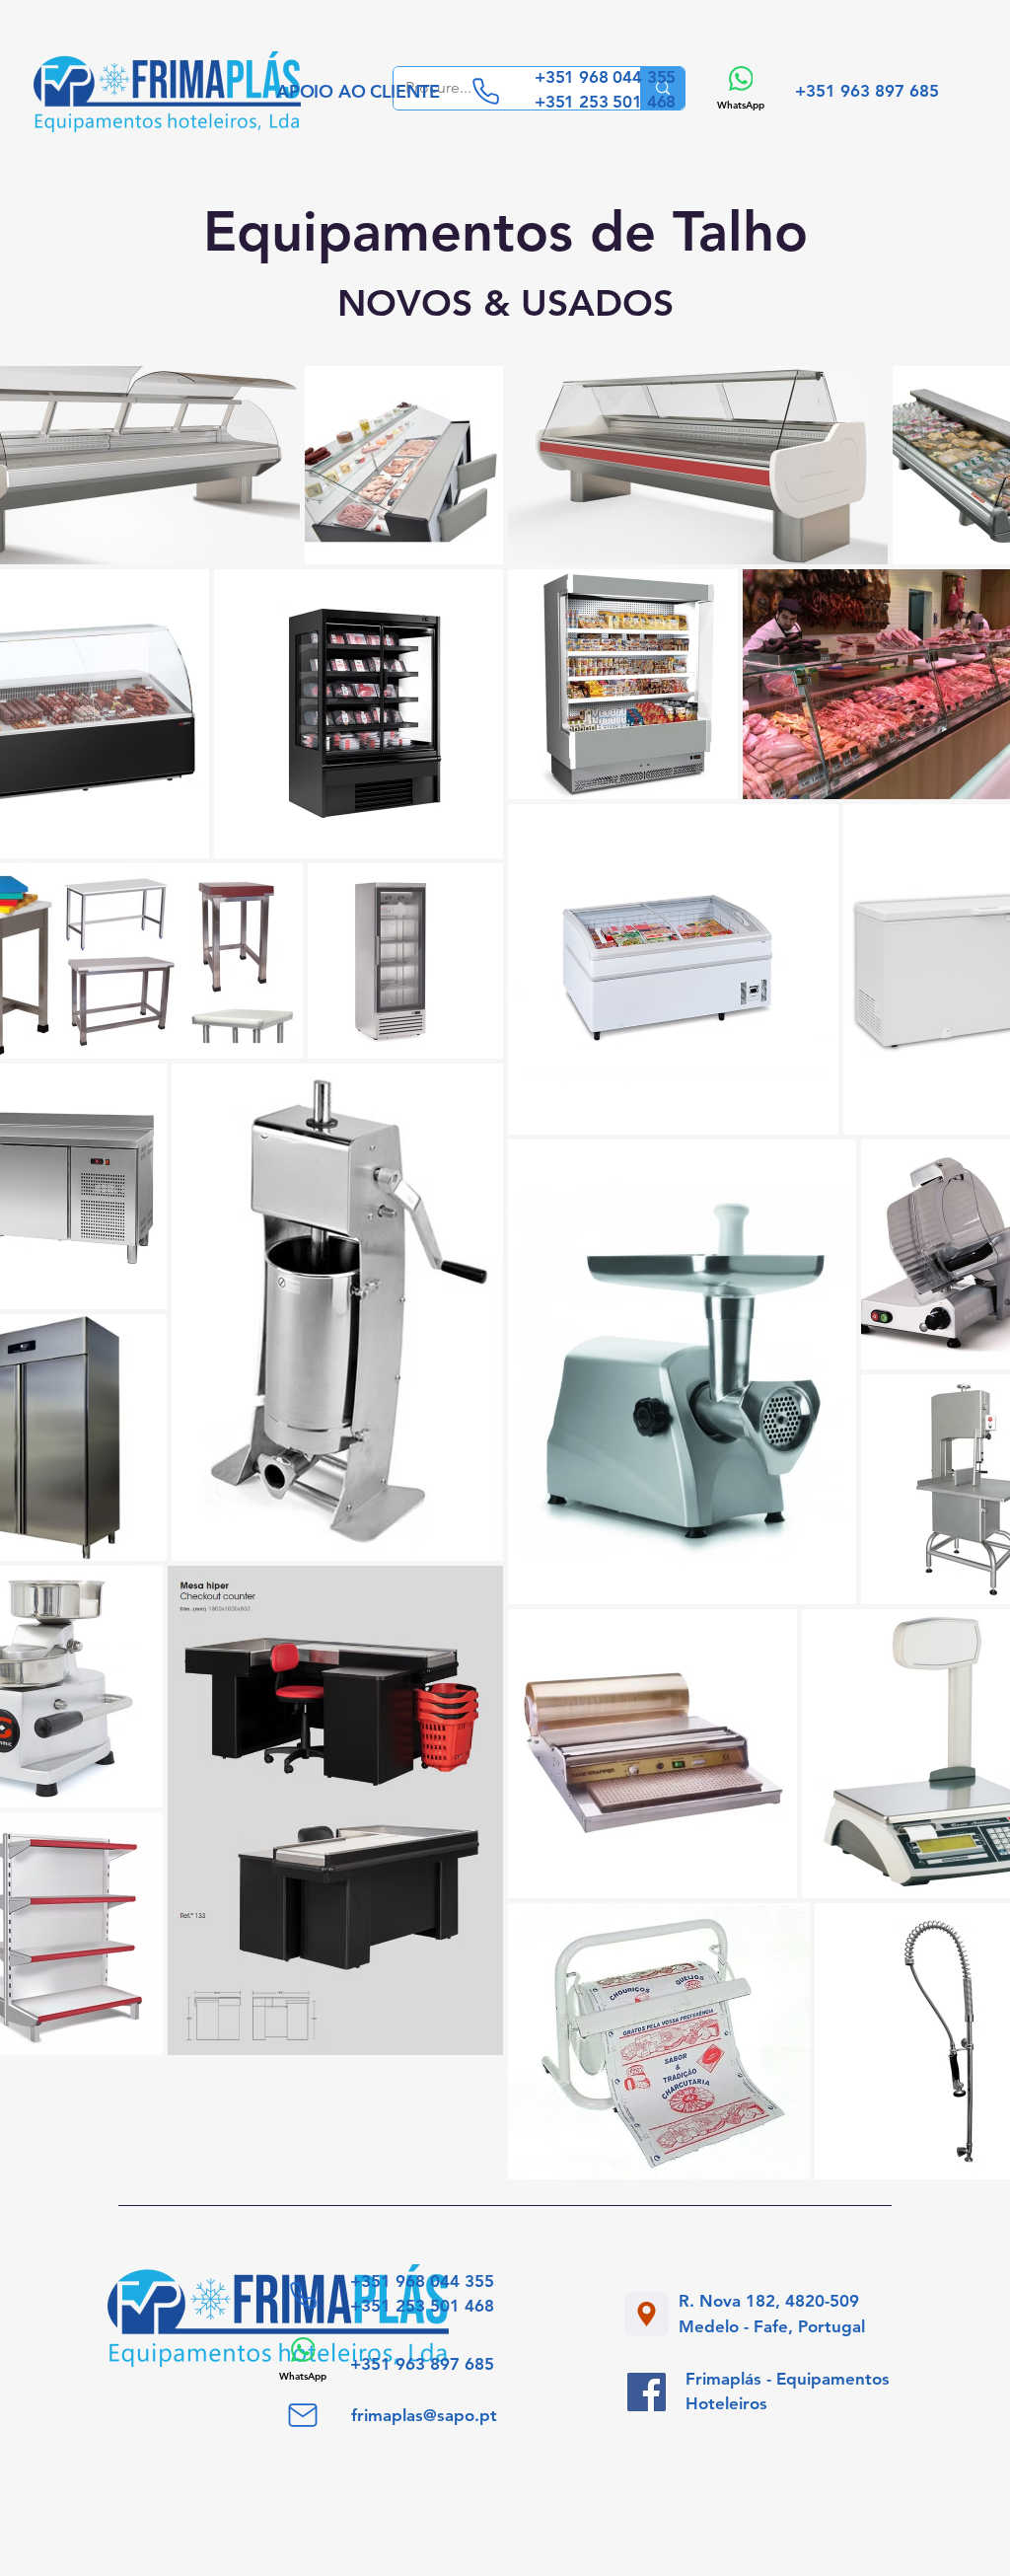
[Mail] (303, 2415)
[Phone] (485, 91)
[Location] (647, 2314)
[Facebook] (647, 2392)
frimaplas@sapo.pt (424, 2415)
